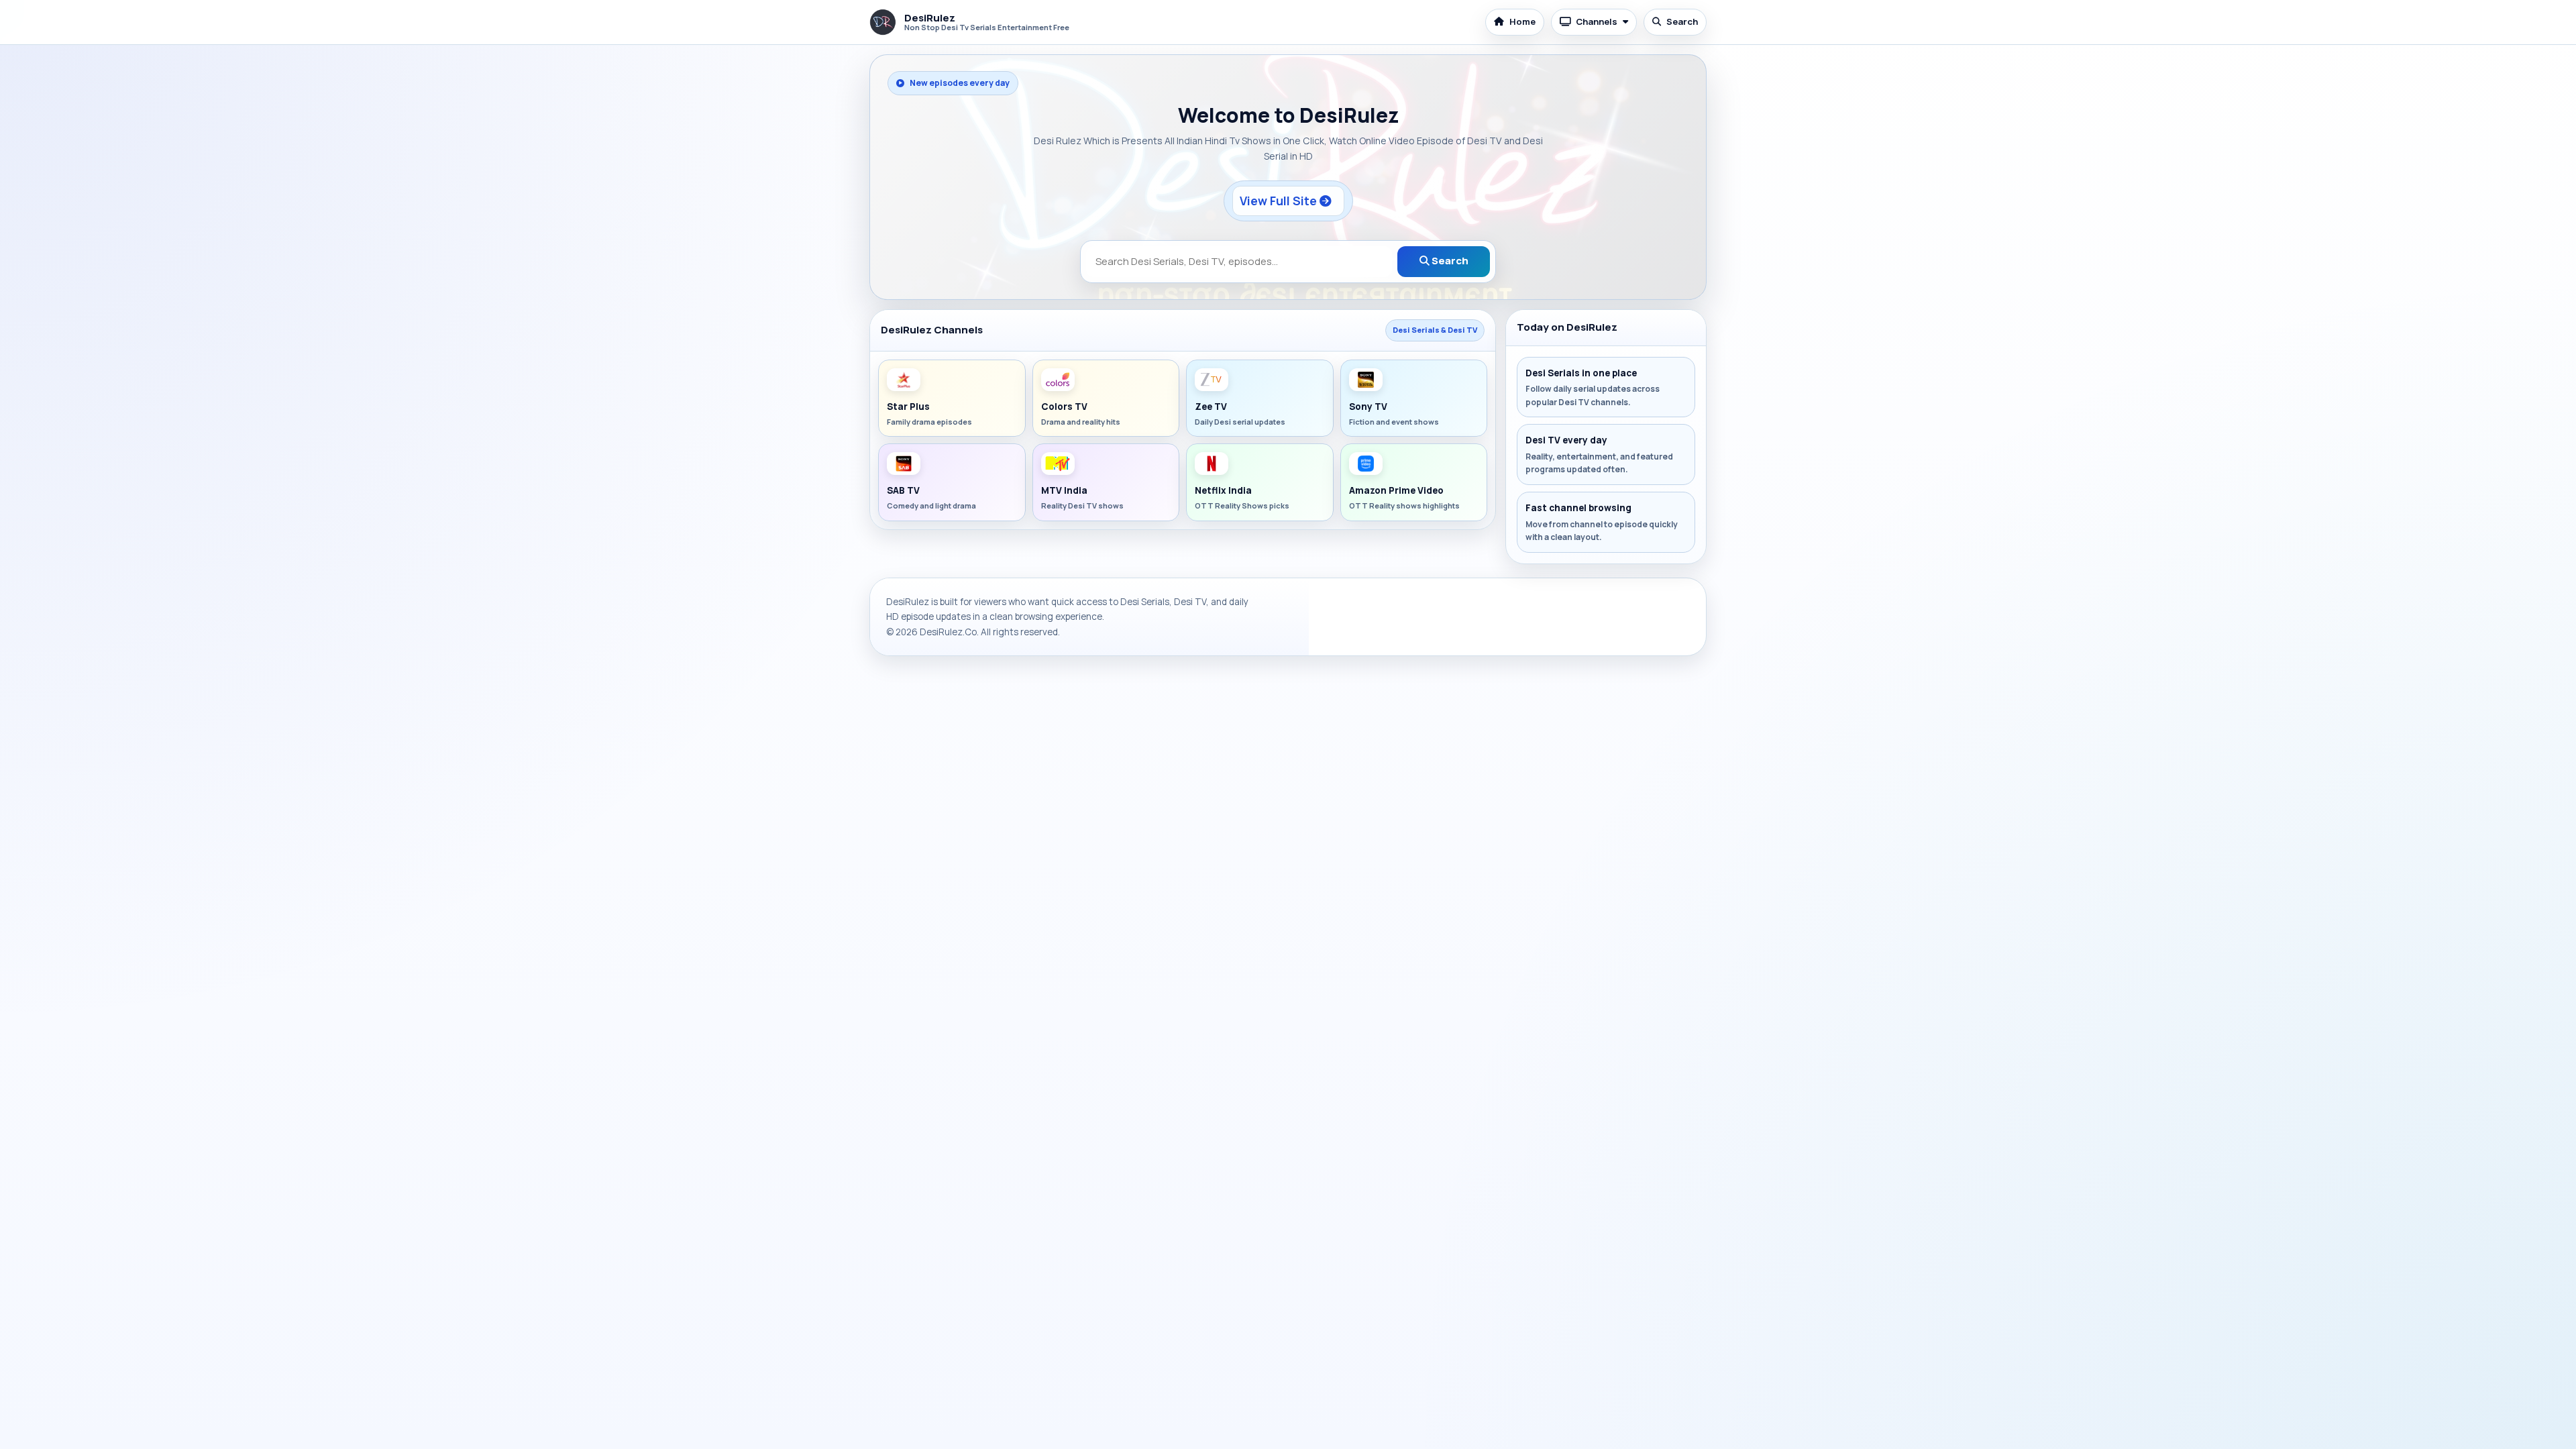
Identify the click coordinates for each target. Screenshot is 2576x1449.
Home (1522, 21)
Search (1682, 21)
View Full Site (1280, 201)
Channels (1597, 21)
